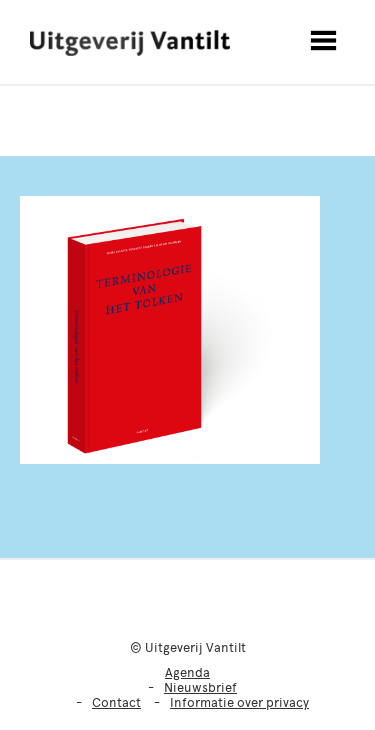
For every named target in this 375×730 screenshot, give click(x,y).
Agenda (187, 672)
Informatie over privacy (239, 702)
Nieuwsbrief (200, 687)
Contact (116, 702)
